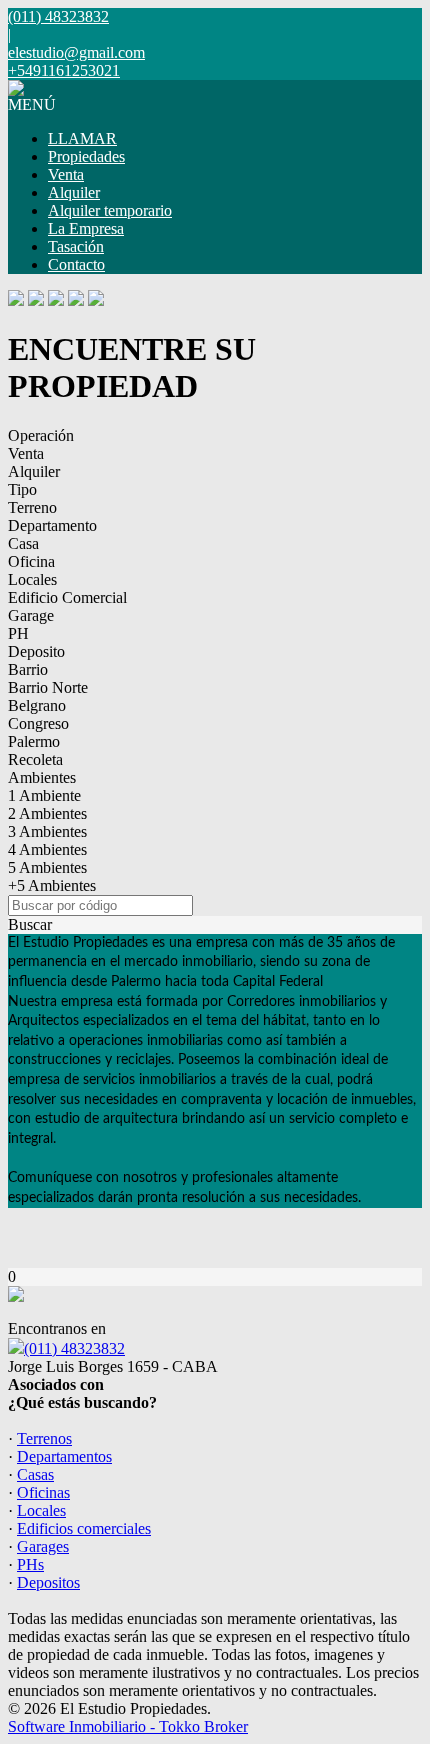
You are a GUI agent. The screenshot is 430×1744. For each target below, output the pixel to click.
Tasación (76, 246)
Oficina (31, 561)
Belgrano (37, 705)
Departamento (52, 525)
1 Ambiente (44, 795)
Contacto (76, 264)
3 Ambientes (47, 831)
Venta (66, 174)
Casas (35, 1474)
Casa (23, 543)
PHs (30, 1564)
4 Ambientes (47, 849)
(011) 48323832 (74, 1348)
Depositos (48, 1582)
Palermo (34, 741)
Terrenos (44, 1438)
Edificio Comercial (67, 597)
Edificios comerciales (84, 1528)
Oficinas (43, 1492)
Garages (43, 1546)
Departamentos (64, 1456)
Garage (31, 615)
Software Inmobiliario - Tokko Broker (128, 1726)
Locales (32, 579)
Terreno (32, 507)
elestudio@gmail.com (76, 52)
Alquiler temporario (110, 210)
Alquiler (74, 192)
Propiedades (86, 156)
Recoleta (35, 759)
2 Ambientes (47, 813)
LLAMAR (82, 138)
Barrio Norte (48, 687)
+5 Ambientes (52, 885)
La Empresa (86, 228)
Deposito (36, 651)
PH (18, 633)
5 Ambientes (47, 867)
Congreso (38, 723)
